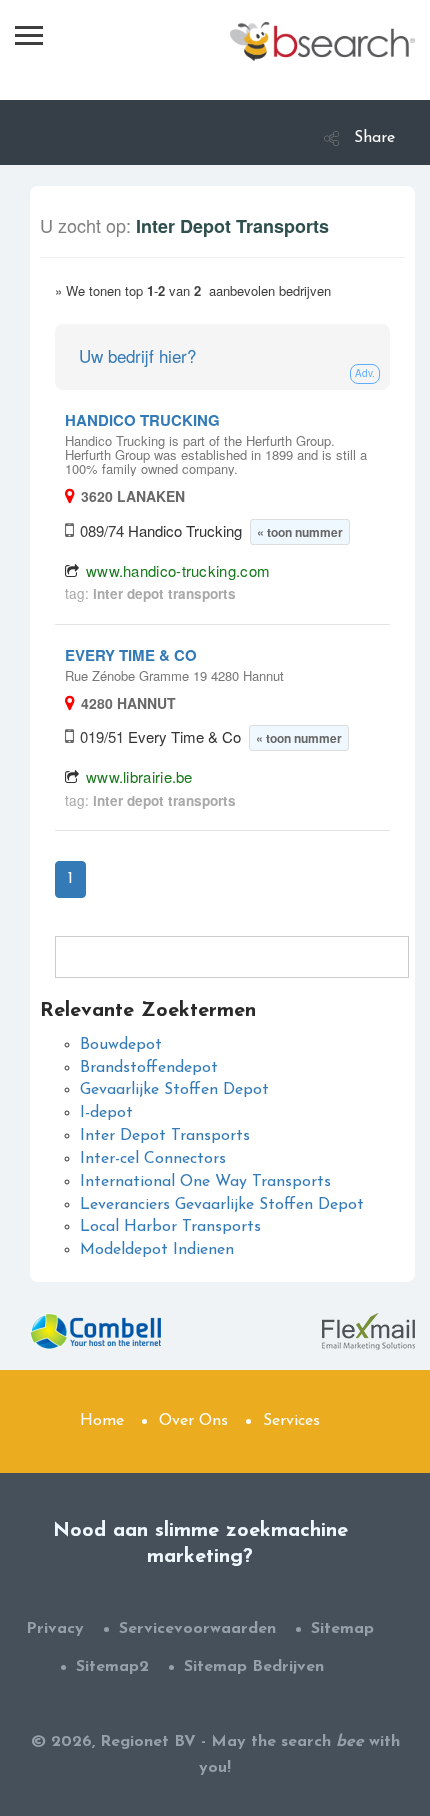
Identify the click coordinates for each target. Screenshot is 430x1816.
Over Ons (193, 1421)
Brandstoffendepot (149, 1068)
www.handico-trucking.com (178, 570)
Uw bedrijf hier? (137, 355)
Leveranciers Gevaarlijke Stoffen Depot (222, 1205)
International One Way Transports (205, 1182)
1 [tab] (70, 879)
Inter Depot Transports (165, 1136)
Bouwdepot (121, 1045)
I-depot (106, 1113)
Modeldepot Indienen (157, 1250)
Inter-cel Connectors (153, 1159)
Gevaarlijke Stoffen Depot (174, 1090)
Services (291, 1421)
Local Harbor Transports (170, 1227)
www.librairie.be (139, 776)
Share (374, 138)
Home (102, 1421)
